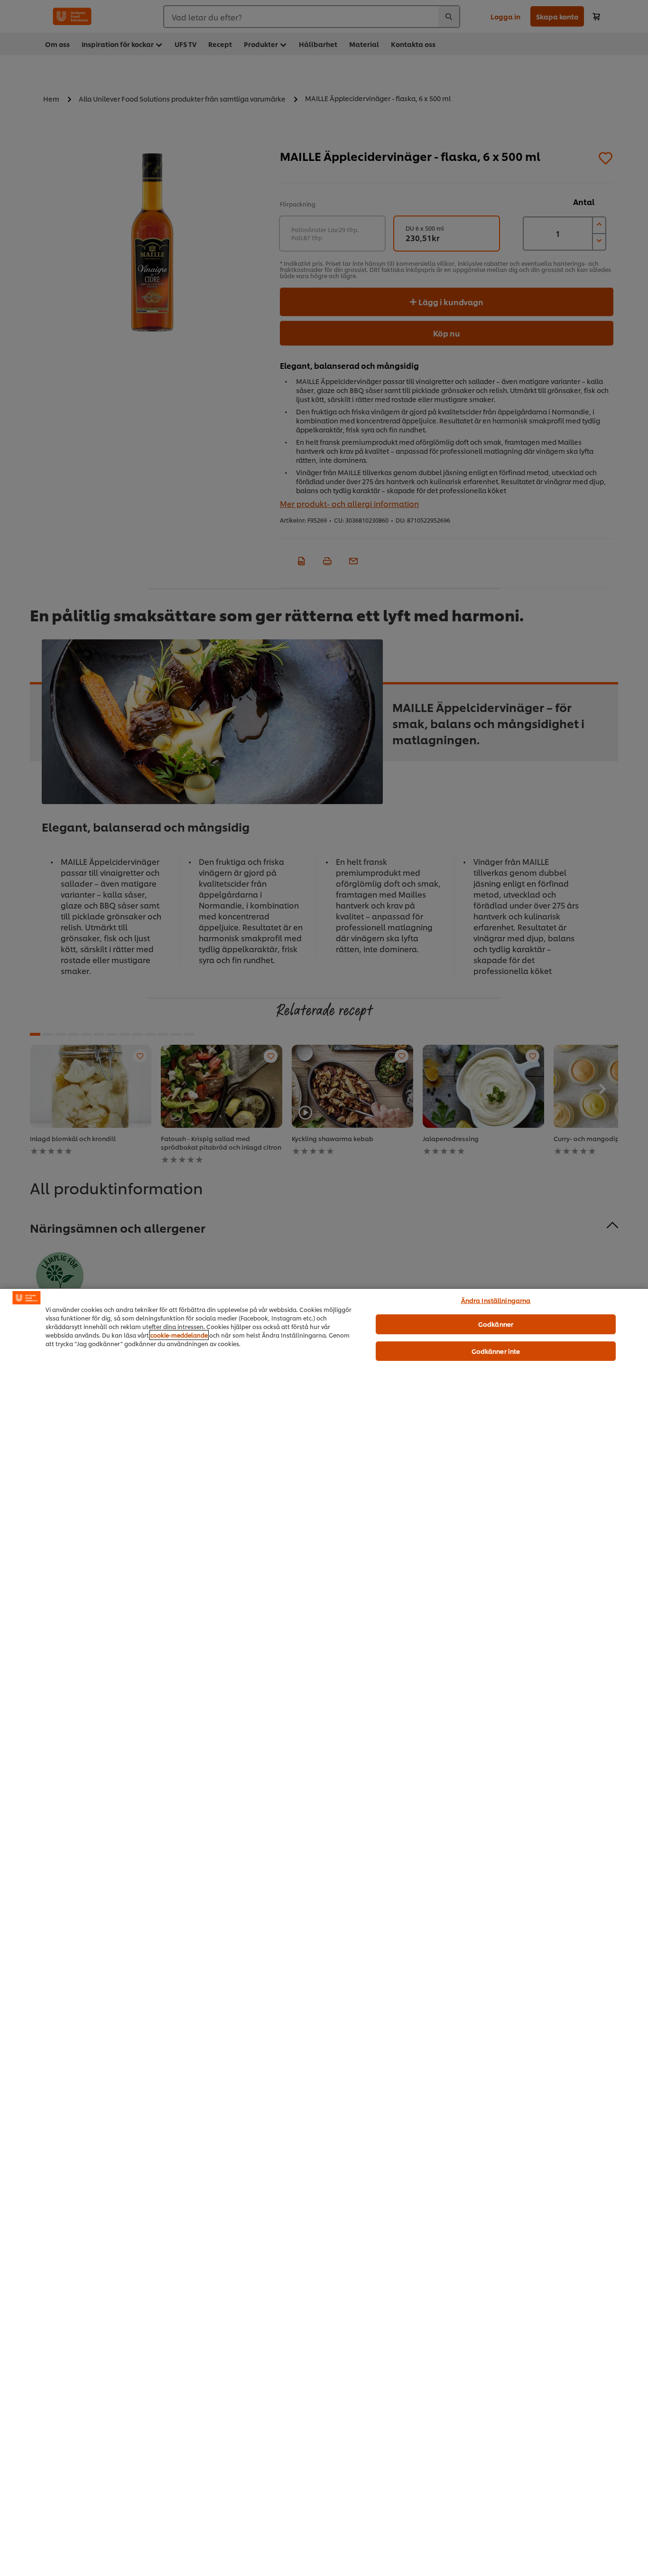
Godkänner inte (496, 1351)
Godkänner (496, 1324)
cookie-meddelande (179, 1335)
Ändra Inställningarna (496, 1300)
